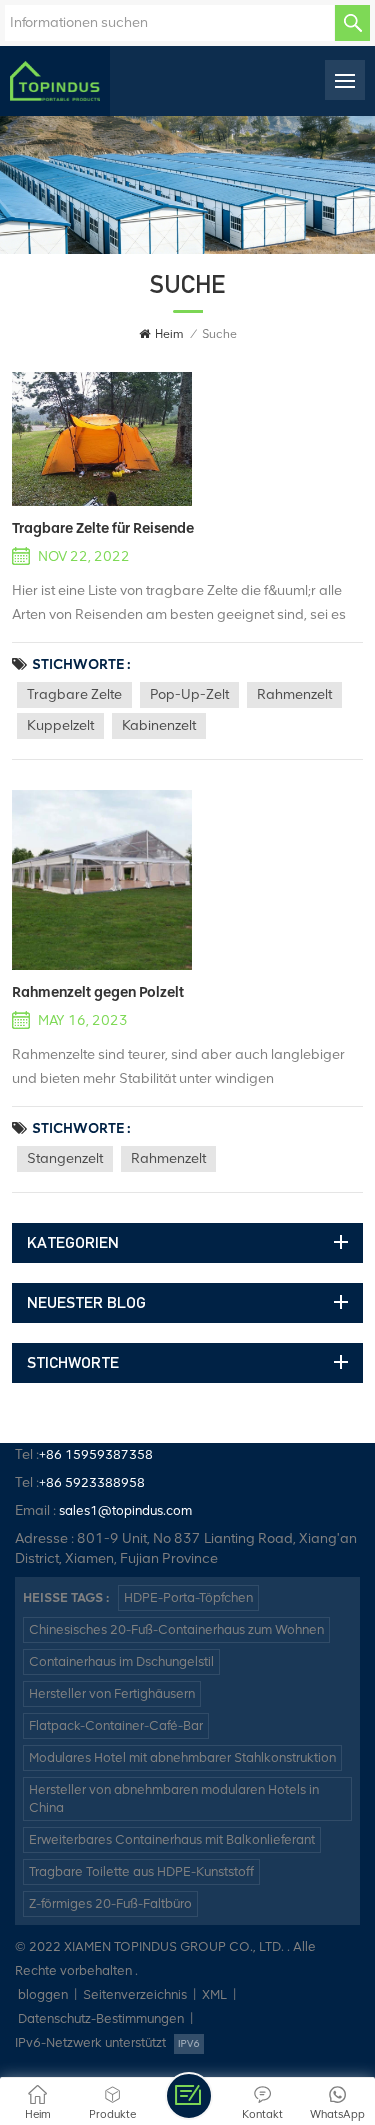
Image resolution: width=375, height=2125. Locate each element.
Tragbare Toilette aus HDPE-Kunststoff (141, 1871)
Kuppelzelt (60, 725)
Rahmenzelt (294, 694)
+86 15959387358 (96, 1454)
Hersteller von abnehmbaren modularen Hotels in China (174, 1798)
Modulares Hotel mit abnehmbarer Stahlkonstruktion (182, 1757)
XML (214, 1994)
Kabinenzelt (159, 725)
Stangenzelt (65, 1158)
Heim (169, 334)
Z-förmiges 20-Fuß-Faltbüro (110, 1903)
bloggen (43, 1994)
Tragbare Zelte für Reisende (103, 528)
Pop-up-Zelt (189, 694)
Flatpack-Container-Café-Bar (116, 1725)
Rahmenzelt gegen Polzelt (98, 992)
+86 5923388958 (92, 1482)
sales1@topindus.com (125, 1510)
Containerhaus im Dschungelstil (121, 1661)
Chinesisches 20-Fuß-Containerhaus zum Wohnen (176, 1629)
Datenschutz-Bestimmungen (101, 2018)
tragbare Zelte (74, 694)
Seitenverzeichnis (135, 1994)
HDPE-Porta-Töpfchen (188, 1597)
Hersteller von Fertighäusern (112, 1693)
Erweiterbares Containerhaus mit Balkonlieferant (172, 1839)
